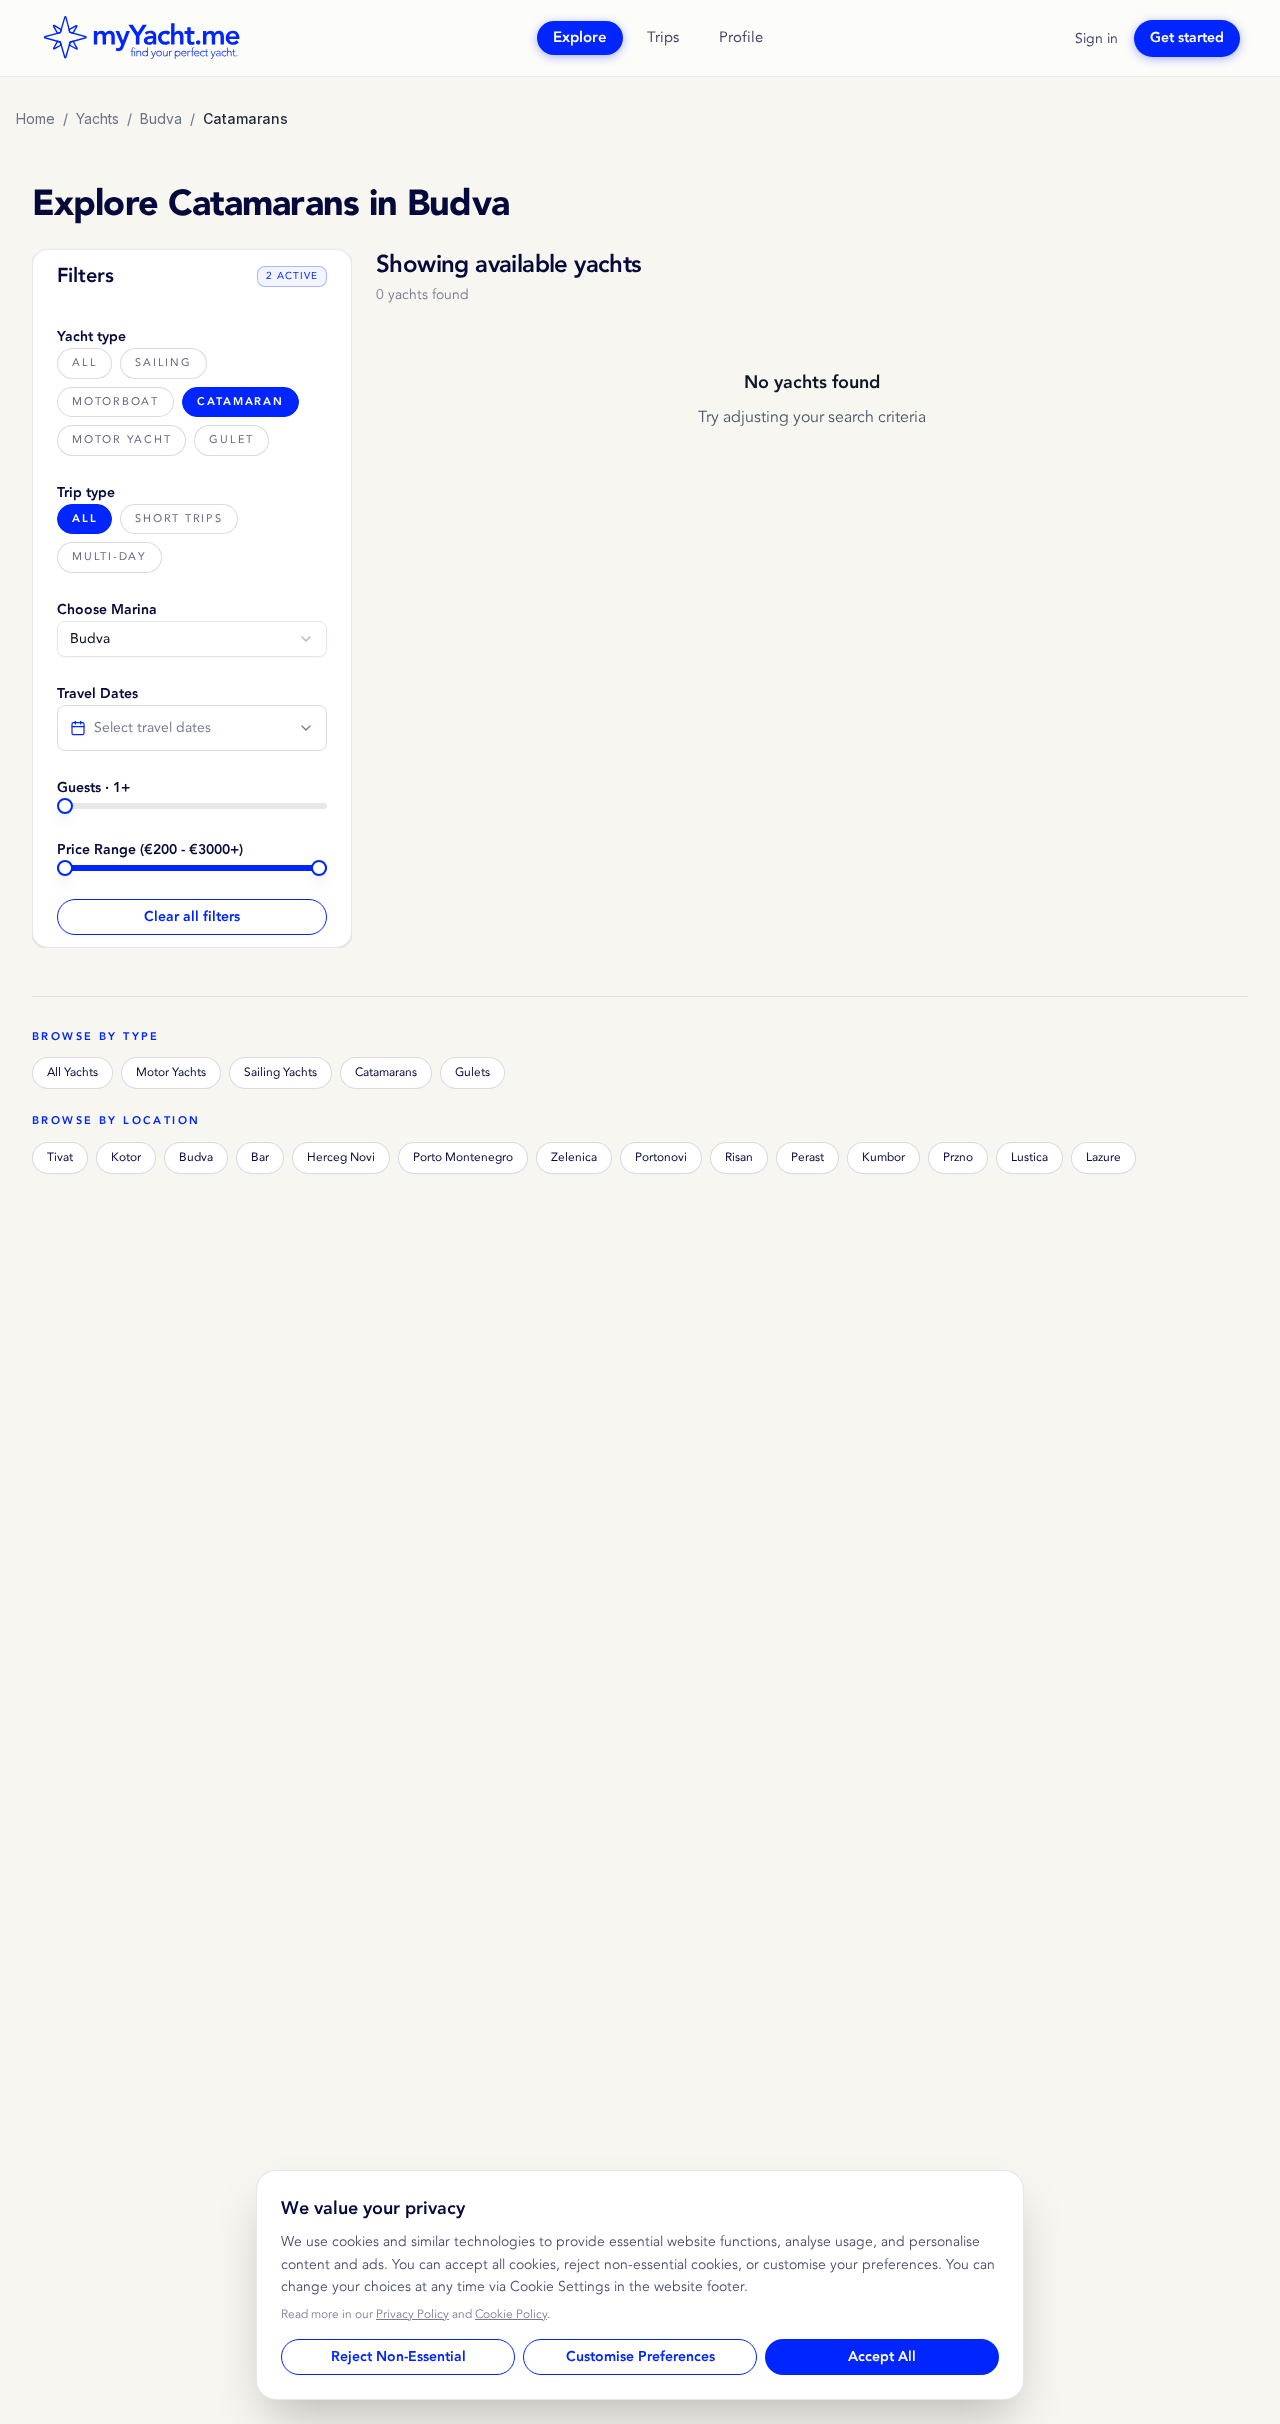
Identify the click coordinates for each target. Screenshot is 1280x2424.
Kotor (126, 1157)
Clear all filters (192, 917)
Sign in (1096, 38)
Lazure (1103, 1157)
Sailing (163, 362)
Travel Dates (97, 694)
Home (35, 118)
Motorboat (115, 401)
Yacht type (91, 337)
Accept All (882, 2357)
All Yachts (72, 1072)
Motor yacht (121, 439)
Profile (741, 37)
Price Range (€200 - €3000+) (150, 850)
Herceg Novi (341, 1157)
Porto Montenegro (463, 1157)
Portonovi (661, 1157)
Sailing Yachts (280, 1072)
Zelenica (574, 1157)
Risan (739, 1157)
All (84, 362)
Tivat (60, 1157)
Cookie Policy (511, 2314)
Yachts (97, 118)
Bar (260, 1157)
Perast (807, 1157)
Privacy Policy (412, 2314)
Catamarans (386, 1072)
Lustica (1029, 1157)
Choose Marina (107, 610)
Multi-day (109, 556)
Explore (580, 37)
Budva (161, 118)
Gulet (231, 439)
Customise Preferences (640, 2357)
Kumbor (883, 1157)
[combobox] (192, 639)
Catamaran (240, 401)
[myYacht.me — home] (141, 38)
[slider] (65, 806)
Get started (1187, 38)
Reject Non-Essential (398, 2357)
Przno (958, 1157)
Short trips (178, 518)
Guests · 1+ (93, 788)
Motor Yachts (171, 1072)
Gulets (472, 1072)
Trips (663, 37)
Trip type (86, 493)
